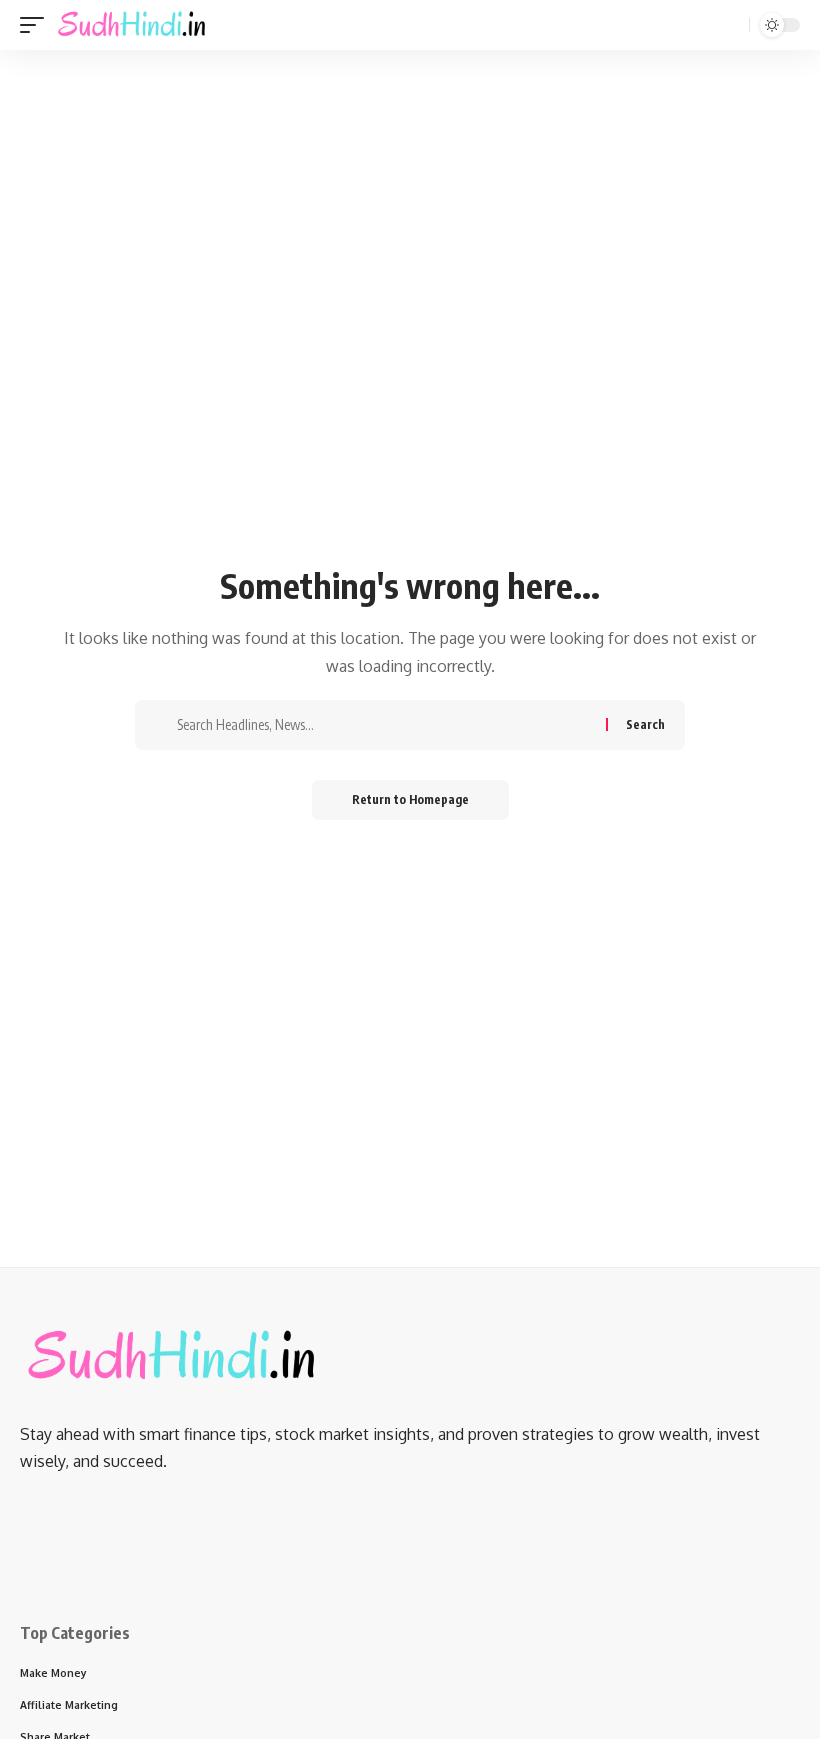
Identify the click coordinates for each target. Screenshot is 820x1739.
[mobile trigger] (37, 25)
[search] (732, 25)
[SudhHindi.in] (131, 25)
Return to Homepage (410, 799)
